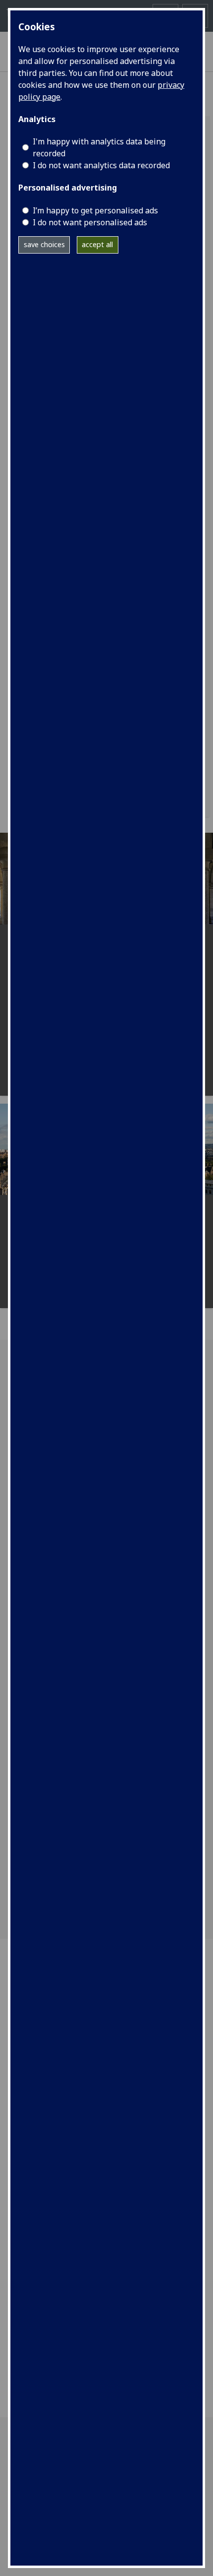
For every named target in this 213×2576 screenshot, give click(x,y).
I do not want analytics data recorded (101, 165)
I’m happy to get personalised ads (95, 210)
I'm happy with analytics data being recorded (99, 147)
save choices (44, 244)
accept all (97, 244)
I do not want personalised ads (90, 222)
